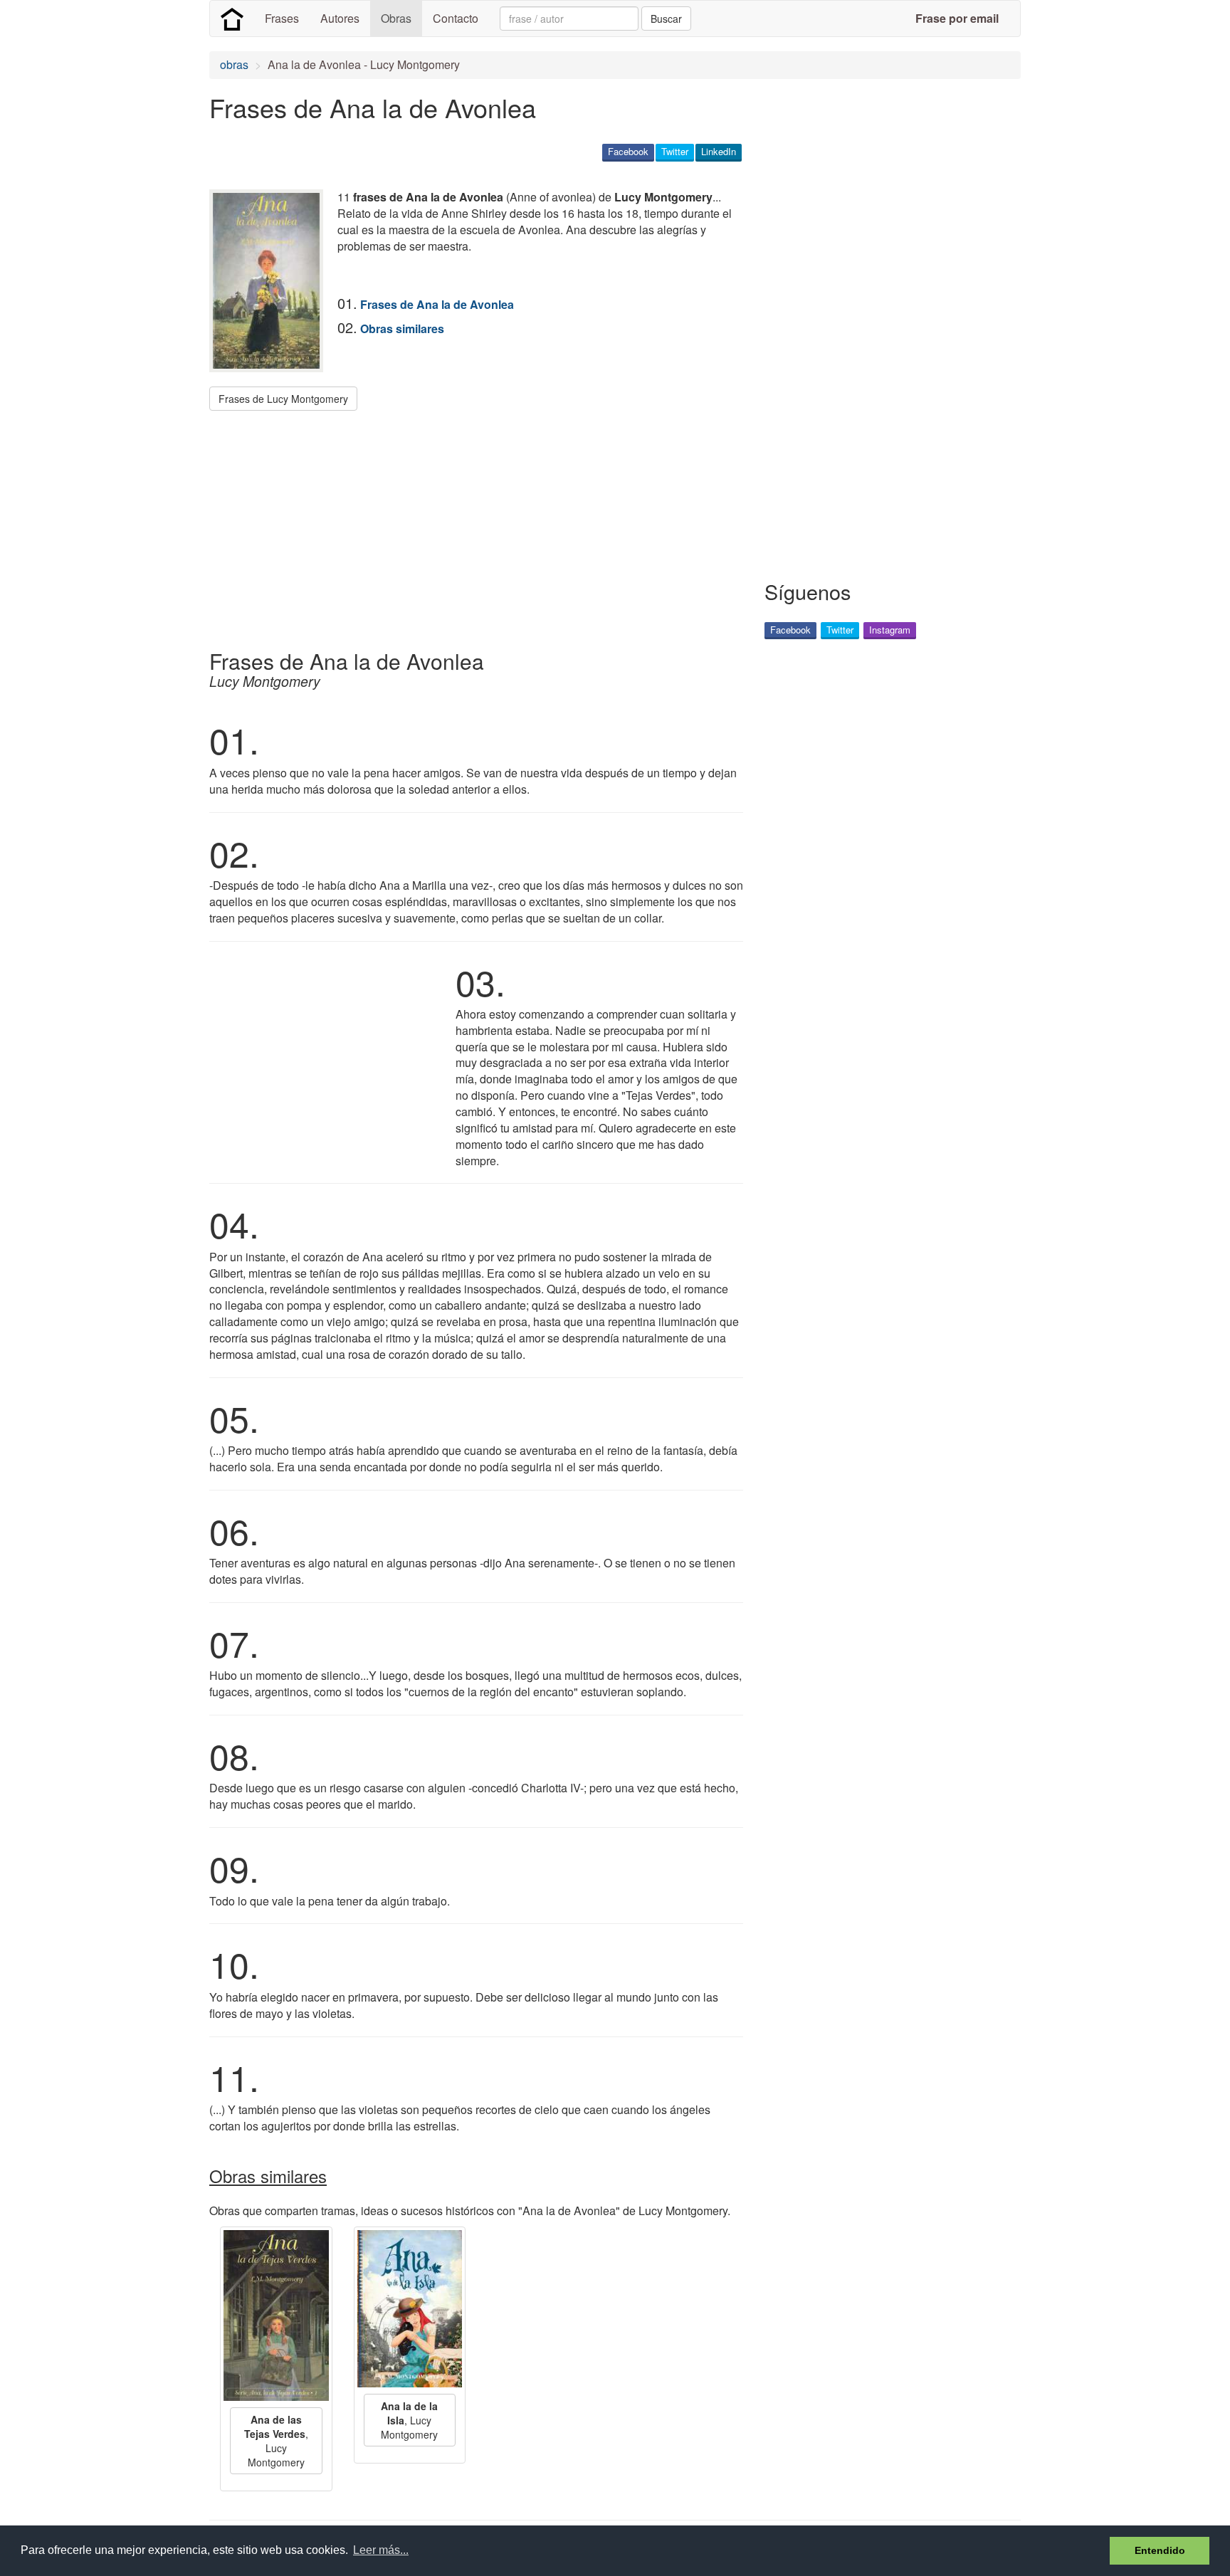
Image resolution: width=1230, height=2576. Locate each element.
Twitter (675, 151)
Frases (282, 18)
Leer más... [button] (381, 2550)
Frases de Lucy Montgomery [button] (283, 399)
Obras (396, 18)
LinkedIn (719, 151)
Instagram (890, 630)
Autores (340, 18)
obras (234, 64)
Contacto (456, 18)
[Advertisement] (468, 525)
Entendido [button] (1160, 2550)
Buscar (666, 19)
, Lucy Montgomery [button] (276, 2441)
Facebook (628, 151)
